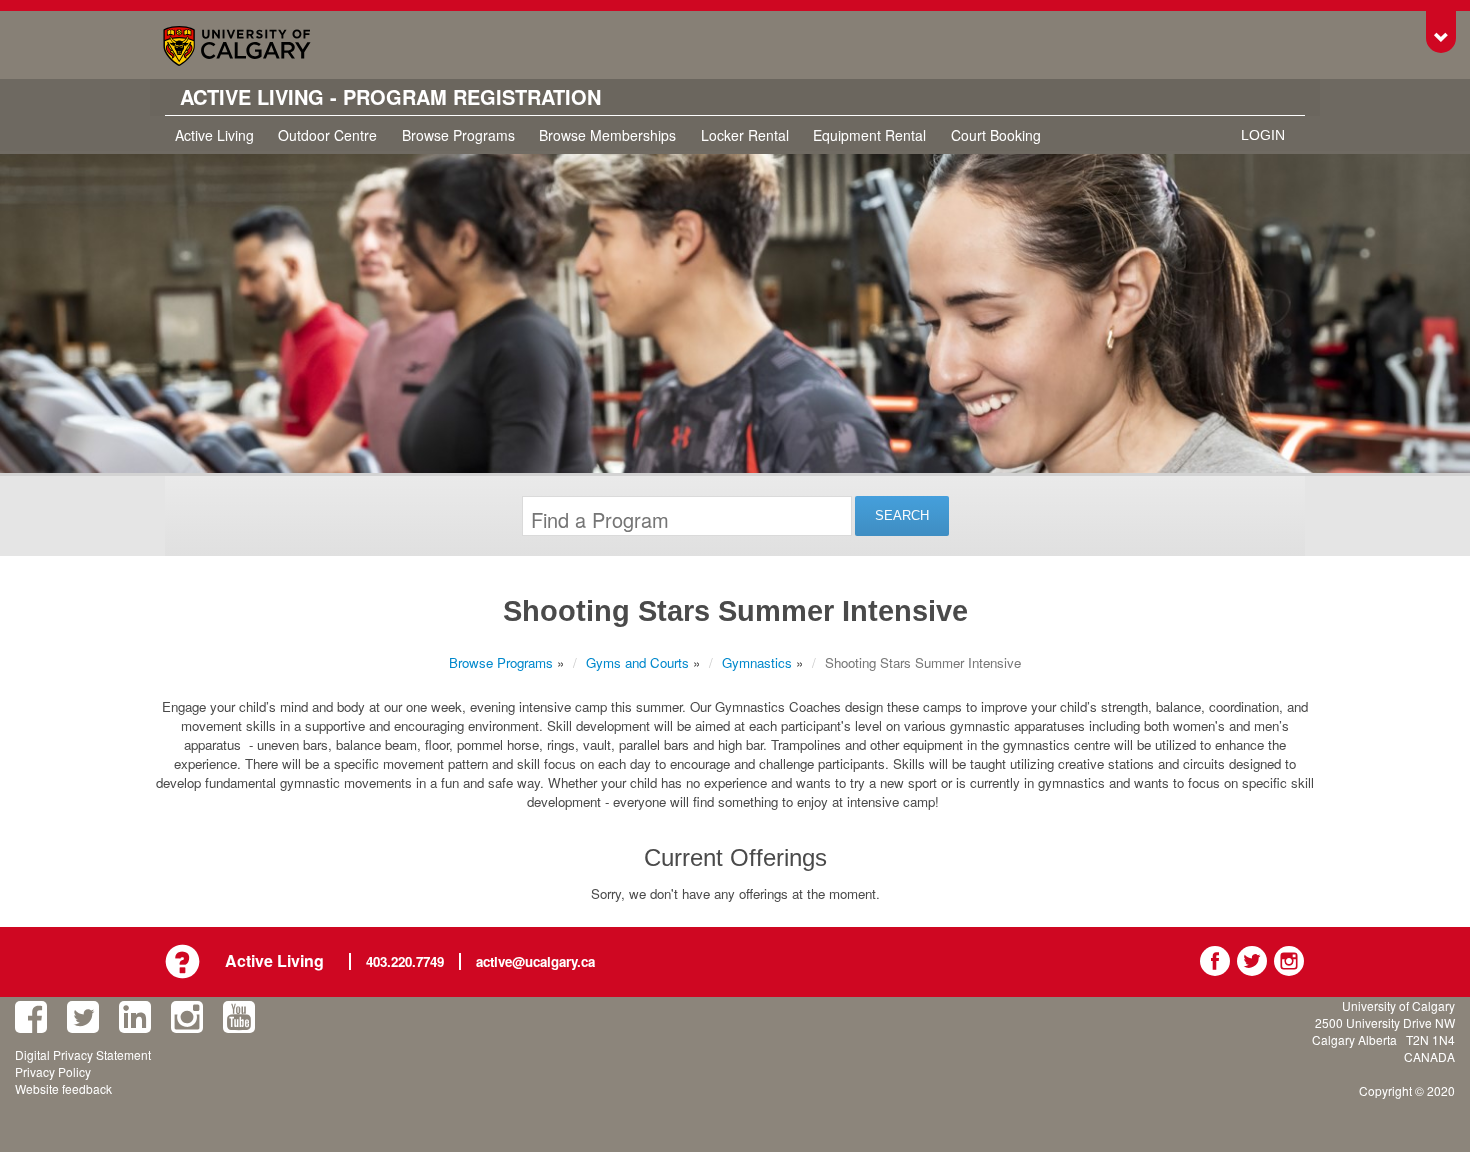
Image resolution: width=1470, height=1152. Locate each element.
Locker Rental (745, 135)
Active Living (214, 135)
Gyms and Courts (637, 662)
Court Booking (996, 135)
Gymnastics (757, 662)
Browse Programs (458, 135)
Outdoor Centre (327, 135)
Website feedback (63, 1088)
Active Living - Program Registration (390, 97)
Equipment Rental (869, 135)
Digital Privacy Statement (83, 1054)
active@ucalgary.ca (535, 961)
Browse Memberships (607, 135)
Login (1263, 135)
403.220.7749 (405, 961)
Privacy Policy (53, 1071)
